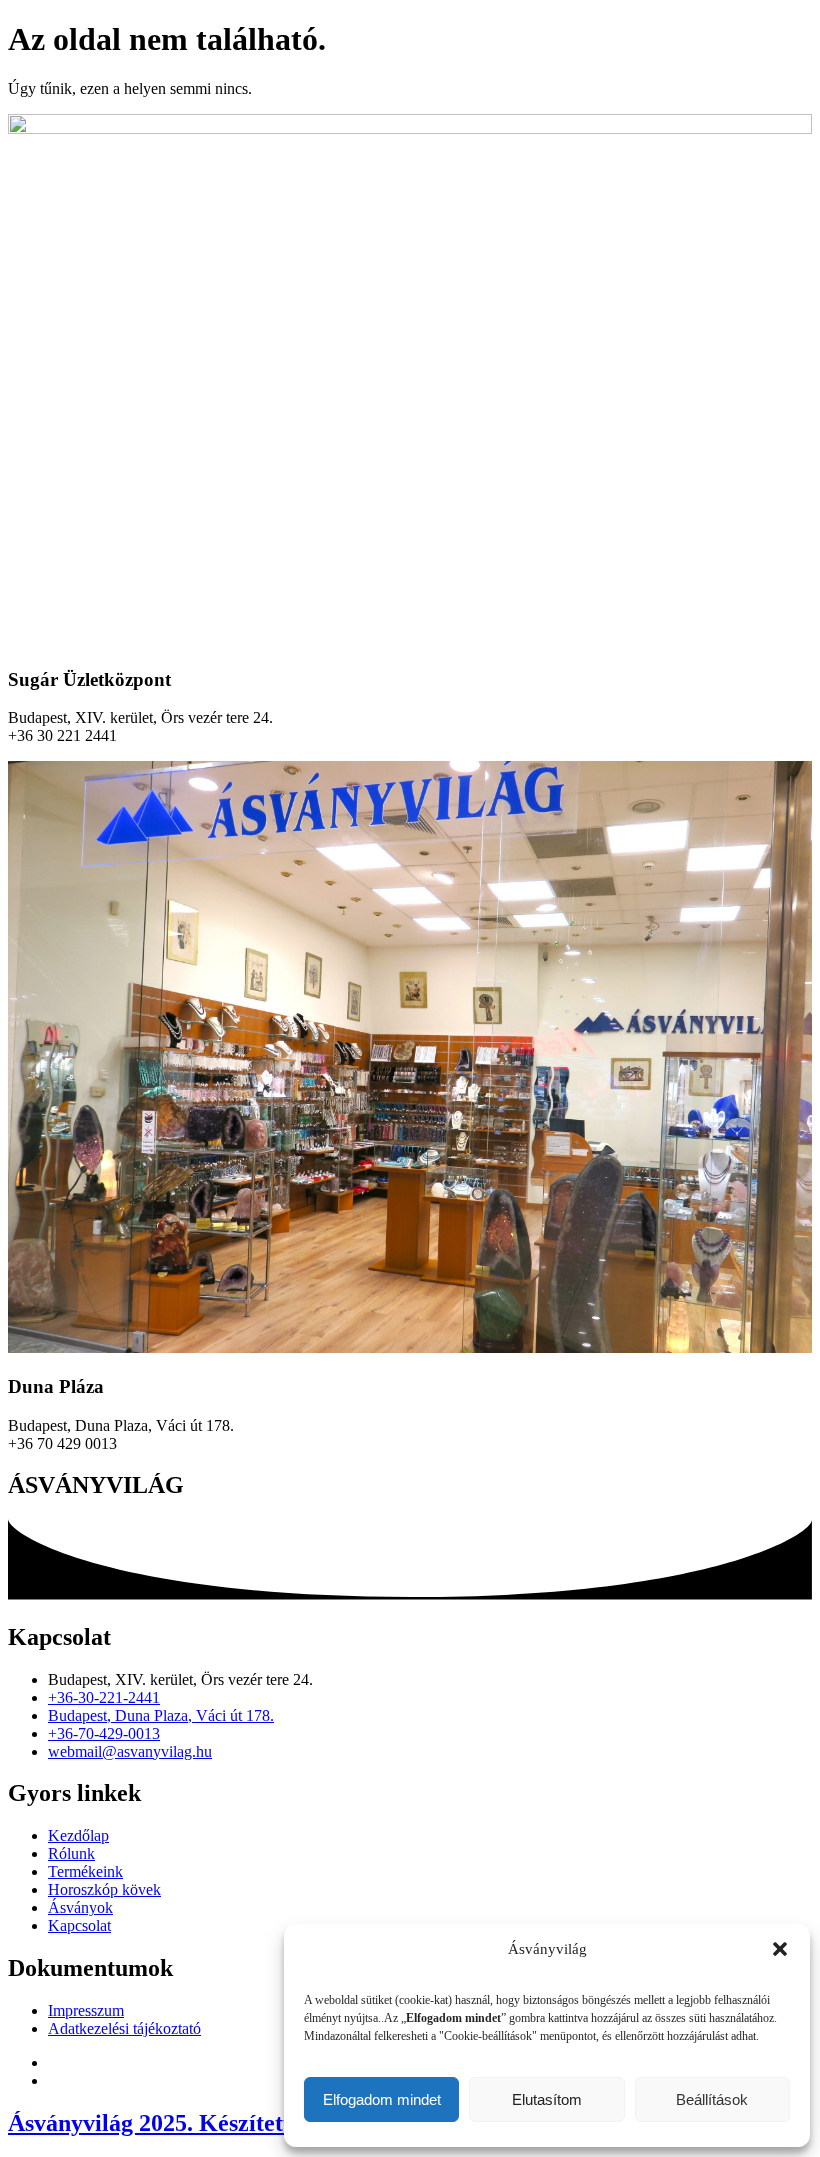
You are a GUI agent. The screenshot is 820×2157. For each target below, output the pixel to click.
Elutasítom (547, 2099)
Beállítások (712, 2099)
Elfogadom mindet (382, 2099)
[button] (780, 1949)
